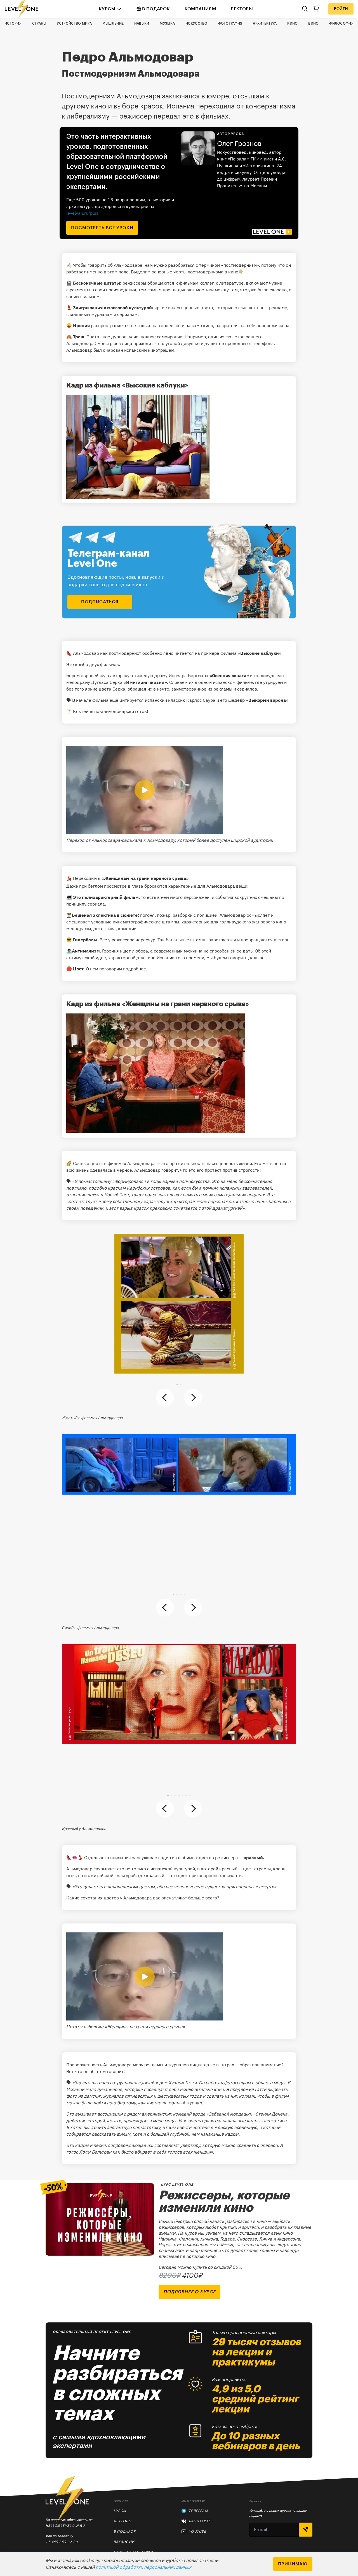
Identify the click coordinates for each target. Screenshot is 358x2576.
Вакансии (124, 2542)
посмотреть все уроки (102, 228)
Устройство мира (74, 23)
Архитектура (265, 23)
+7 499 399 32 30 (62, 2542)
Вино (313, 23)
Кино (292, 23)
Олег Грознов (239, 144)
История (13, 23)
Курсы (107, 9)
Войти (341, 9)
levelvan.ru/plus (82, 213)
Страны (39, 23)
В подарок (156, 9)
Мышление (113, 23)
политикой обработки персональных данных (143, 2567)
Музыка (167, 23)
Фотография (230, 23)
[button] (177, 1385)
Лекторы (242, 9)
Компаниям (200, 9)
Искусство (196, 23)
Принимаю (293, 2564)
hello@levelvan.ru (65, 2526)
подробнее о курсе (189, 2292)
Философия (341, 23)
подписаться (100, 602)
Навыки (142, 23)
